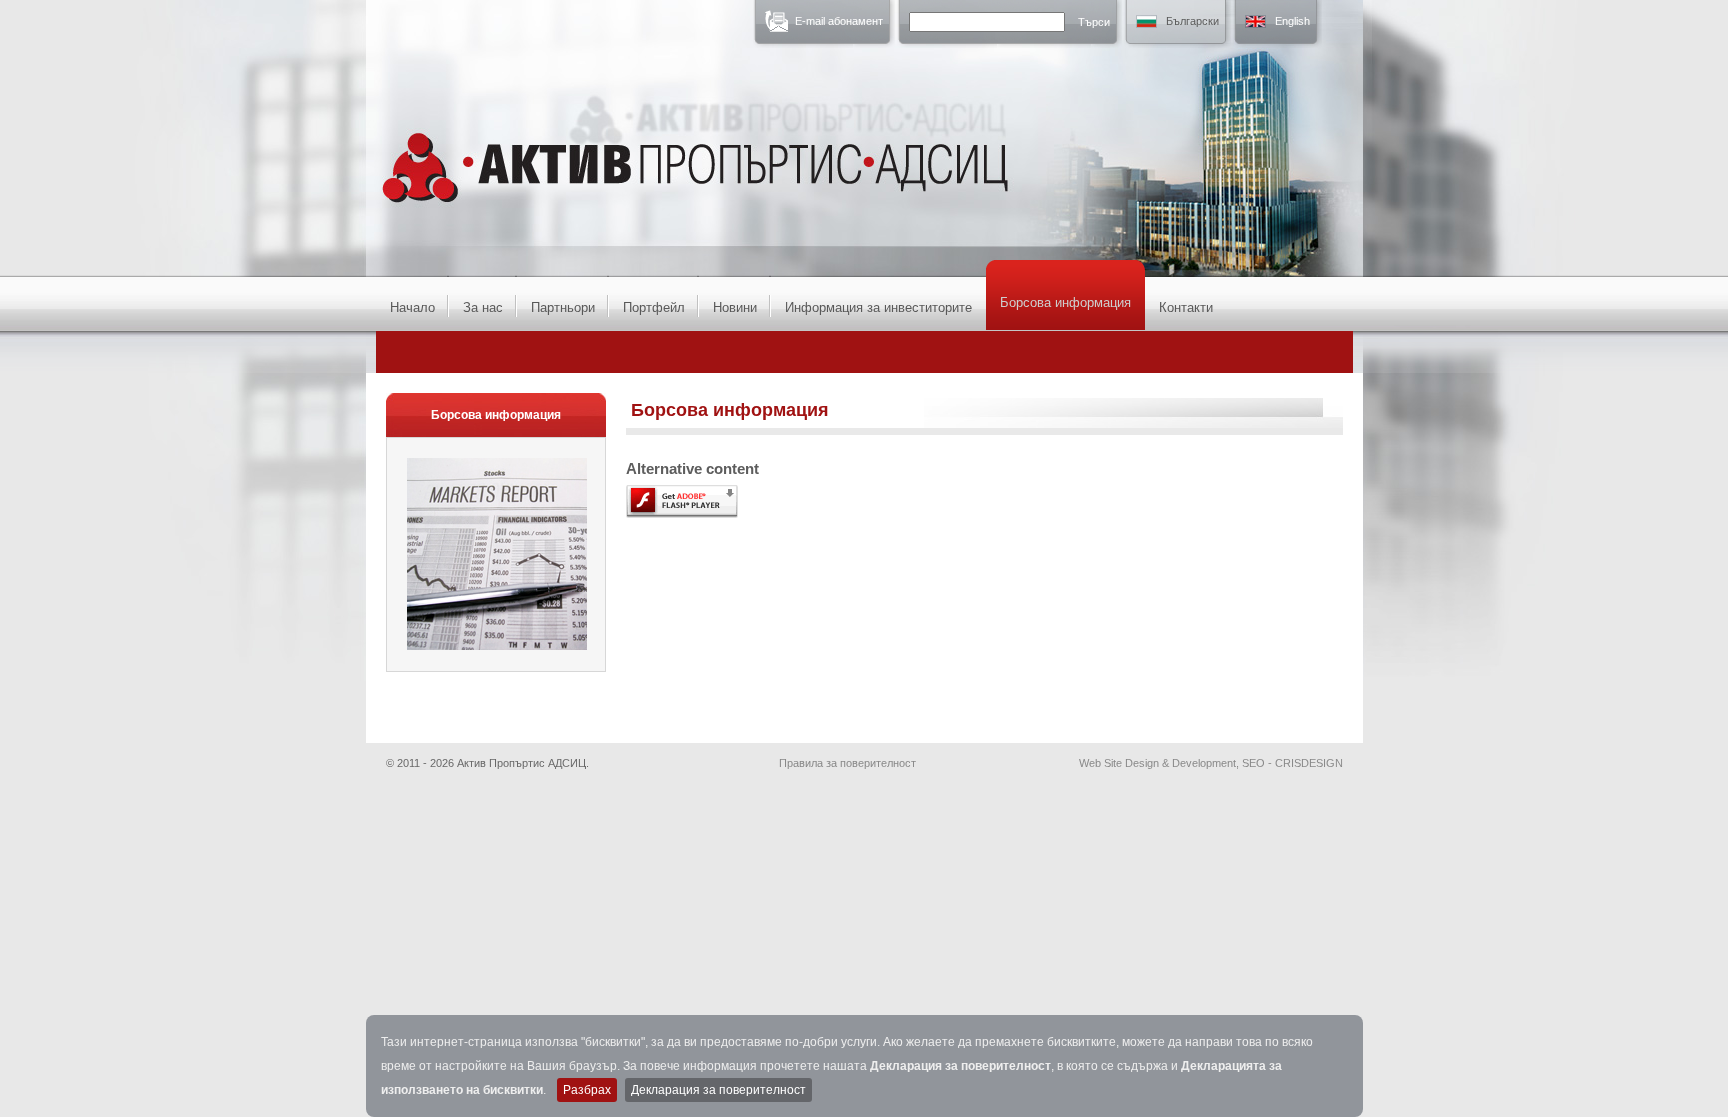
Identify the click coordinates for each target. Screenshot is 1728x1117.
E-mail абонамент (839, 21)
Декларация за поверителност (960, 1066)
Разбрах (587, 1090)
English (1292, 21)
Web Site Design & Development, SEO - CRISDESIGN (1211, 763)
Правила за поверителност (847, 763)
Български (1192, 21)
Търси (1094, 22)
